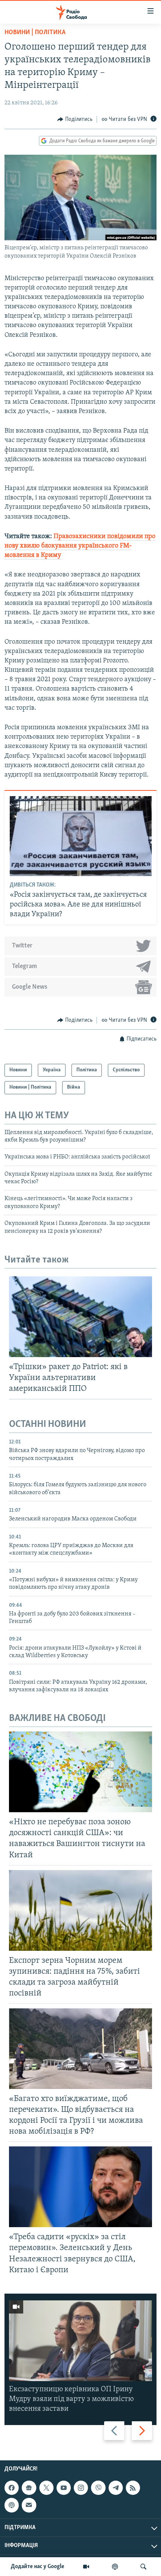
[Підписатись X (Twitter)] (46, 2488)
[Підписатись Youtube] (64, 2488)
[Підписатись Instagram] (81, 2488)
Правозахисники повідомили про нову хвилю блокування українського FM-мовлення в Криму (80, 546)
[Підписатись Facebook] (12, 2488)
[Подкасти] (115, 2567)
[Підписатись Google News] (29, 2488)
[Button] (75, 119)
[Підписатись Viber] (98, 2488)
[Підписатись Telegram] (116, 2488)
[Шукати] (143, 2567)
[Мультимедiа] (86, 2567)
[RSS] (133, 2488)
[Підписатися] (29, 2505)
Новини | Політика (35, 33)
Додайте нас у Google (38, 2567)
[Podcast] (12, 2505)
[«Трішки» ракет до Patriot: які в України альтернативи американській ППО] (80, 1317)
